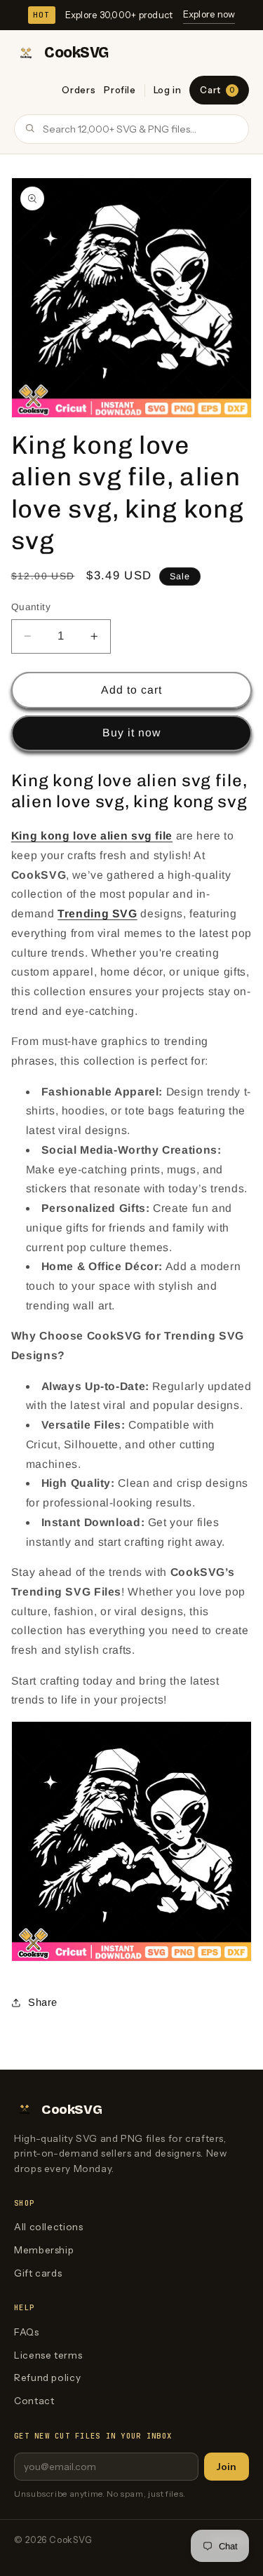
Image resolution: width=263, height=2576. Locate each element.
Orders (79, 90)
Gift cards (38, 2273)
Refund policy (47, 2378)
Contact (34, 2401)
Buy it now (132, 733)
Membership (44, 2250)
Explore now (209, 14)
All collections (48, 2227)
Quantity (31, 607)
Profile (120, 90)
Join (227, 2467)
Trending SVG (97, 913)
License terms (48, 2355)
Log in (168, 90)
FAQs (27, 2332)
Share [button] (43, 2002)
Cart (217, 90)
